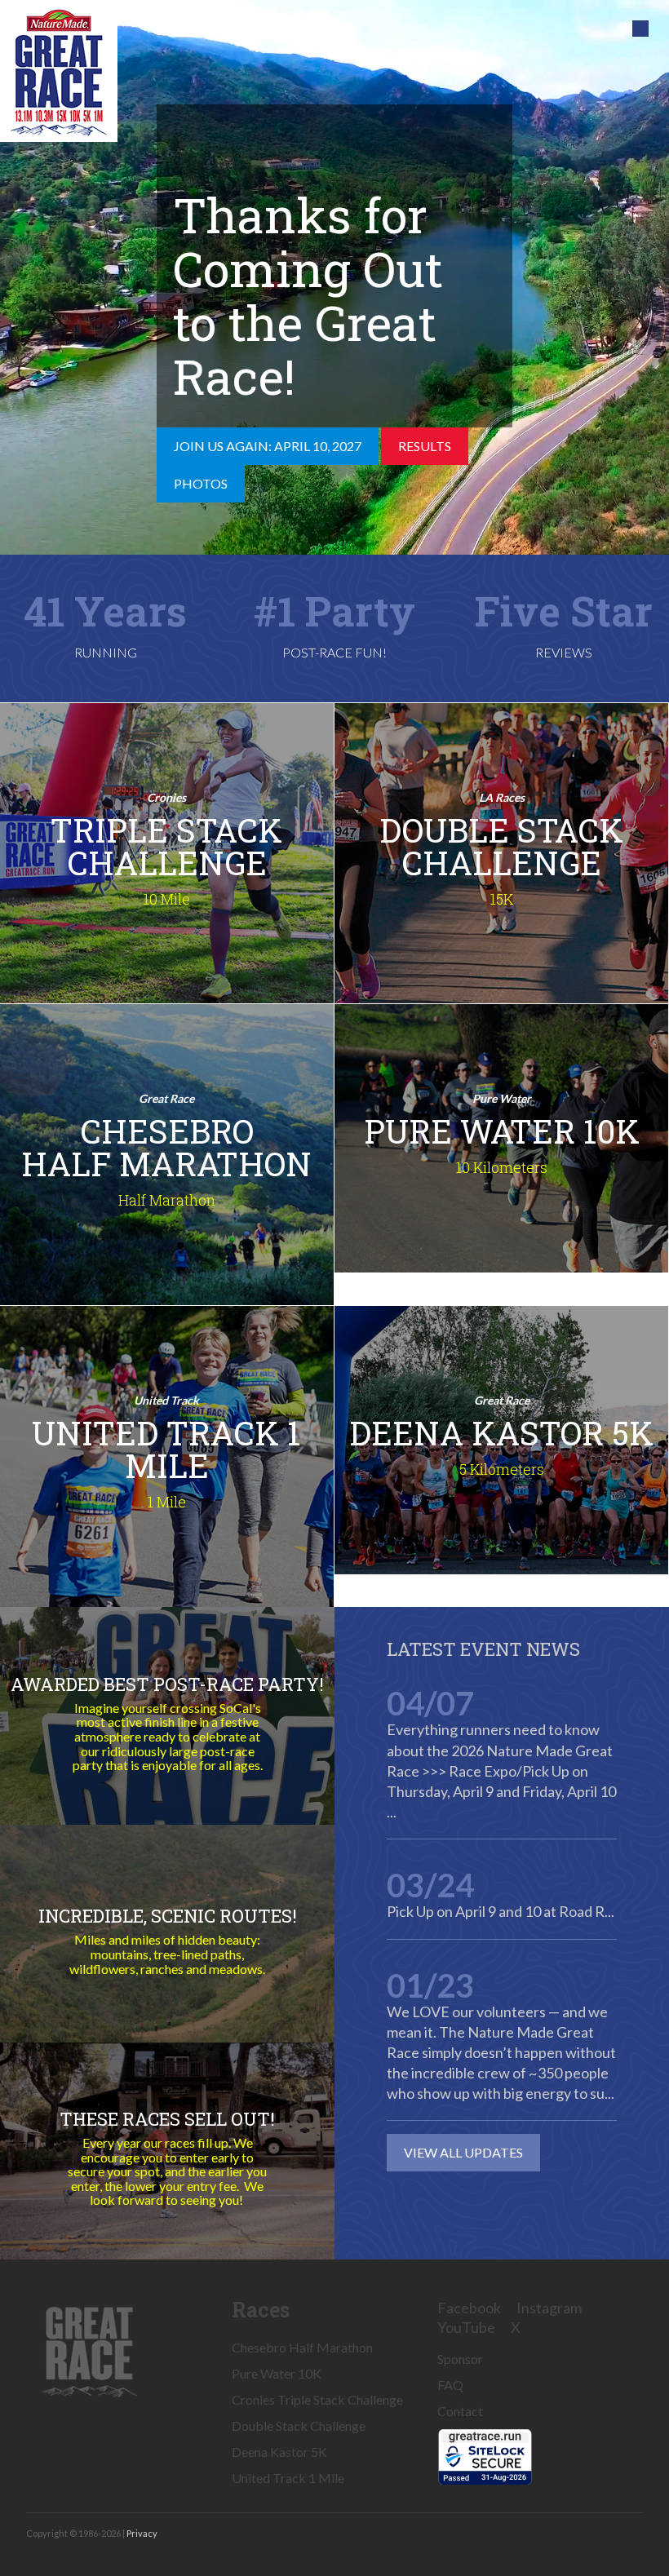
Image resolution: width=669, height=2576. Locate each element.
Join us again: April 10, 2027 (268, 446)
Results (425, 446)
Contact (460, 2411)
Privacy (142, 2533)
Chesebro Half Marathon (302, 2347)
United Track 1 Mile (288, 2478)
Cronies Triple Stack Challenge (317, 2399)
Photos (201, 483)
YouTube (466, 2327)
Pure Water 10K (277, 2373)
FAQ (450, 2385)
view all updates (463, 2152)
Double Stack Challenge (299, 2426)
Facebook (469, 2308)
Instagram (549, 2308)
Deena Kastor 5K (279, 2452)
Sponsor (460, 2359)
